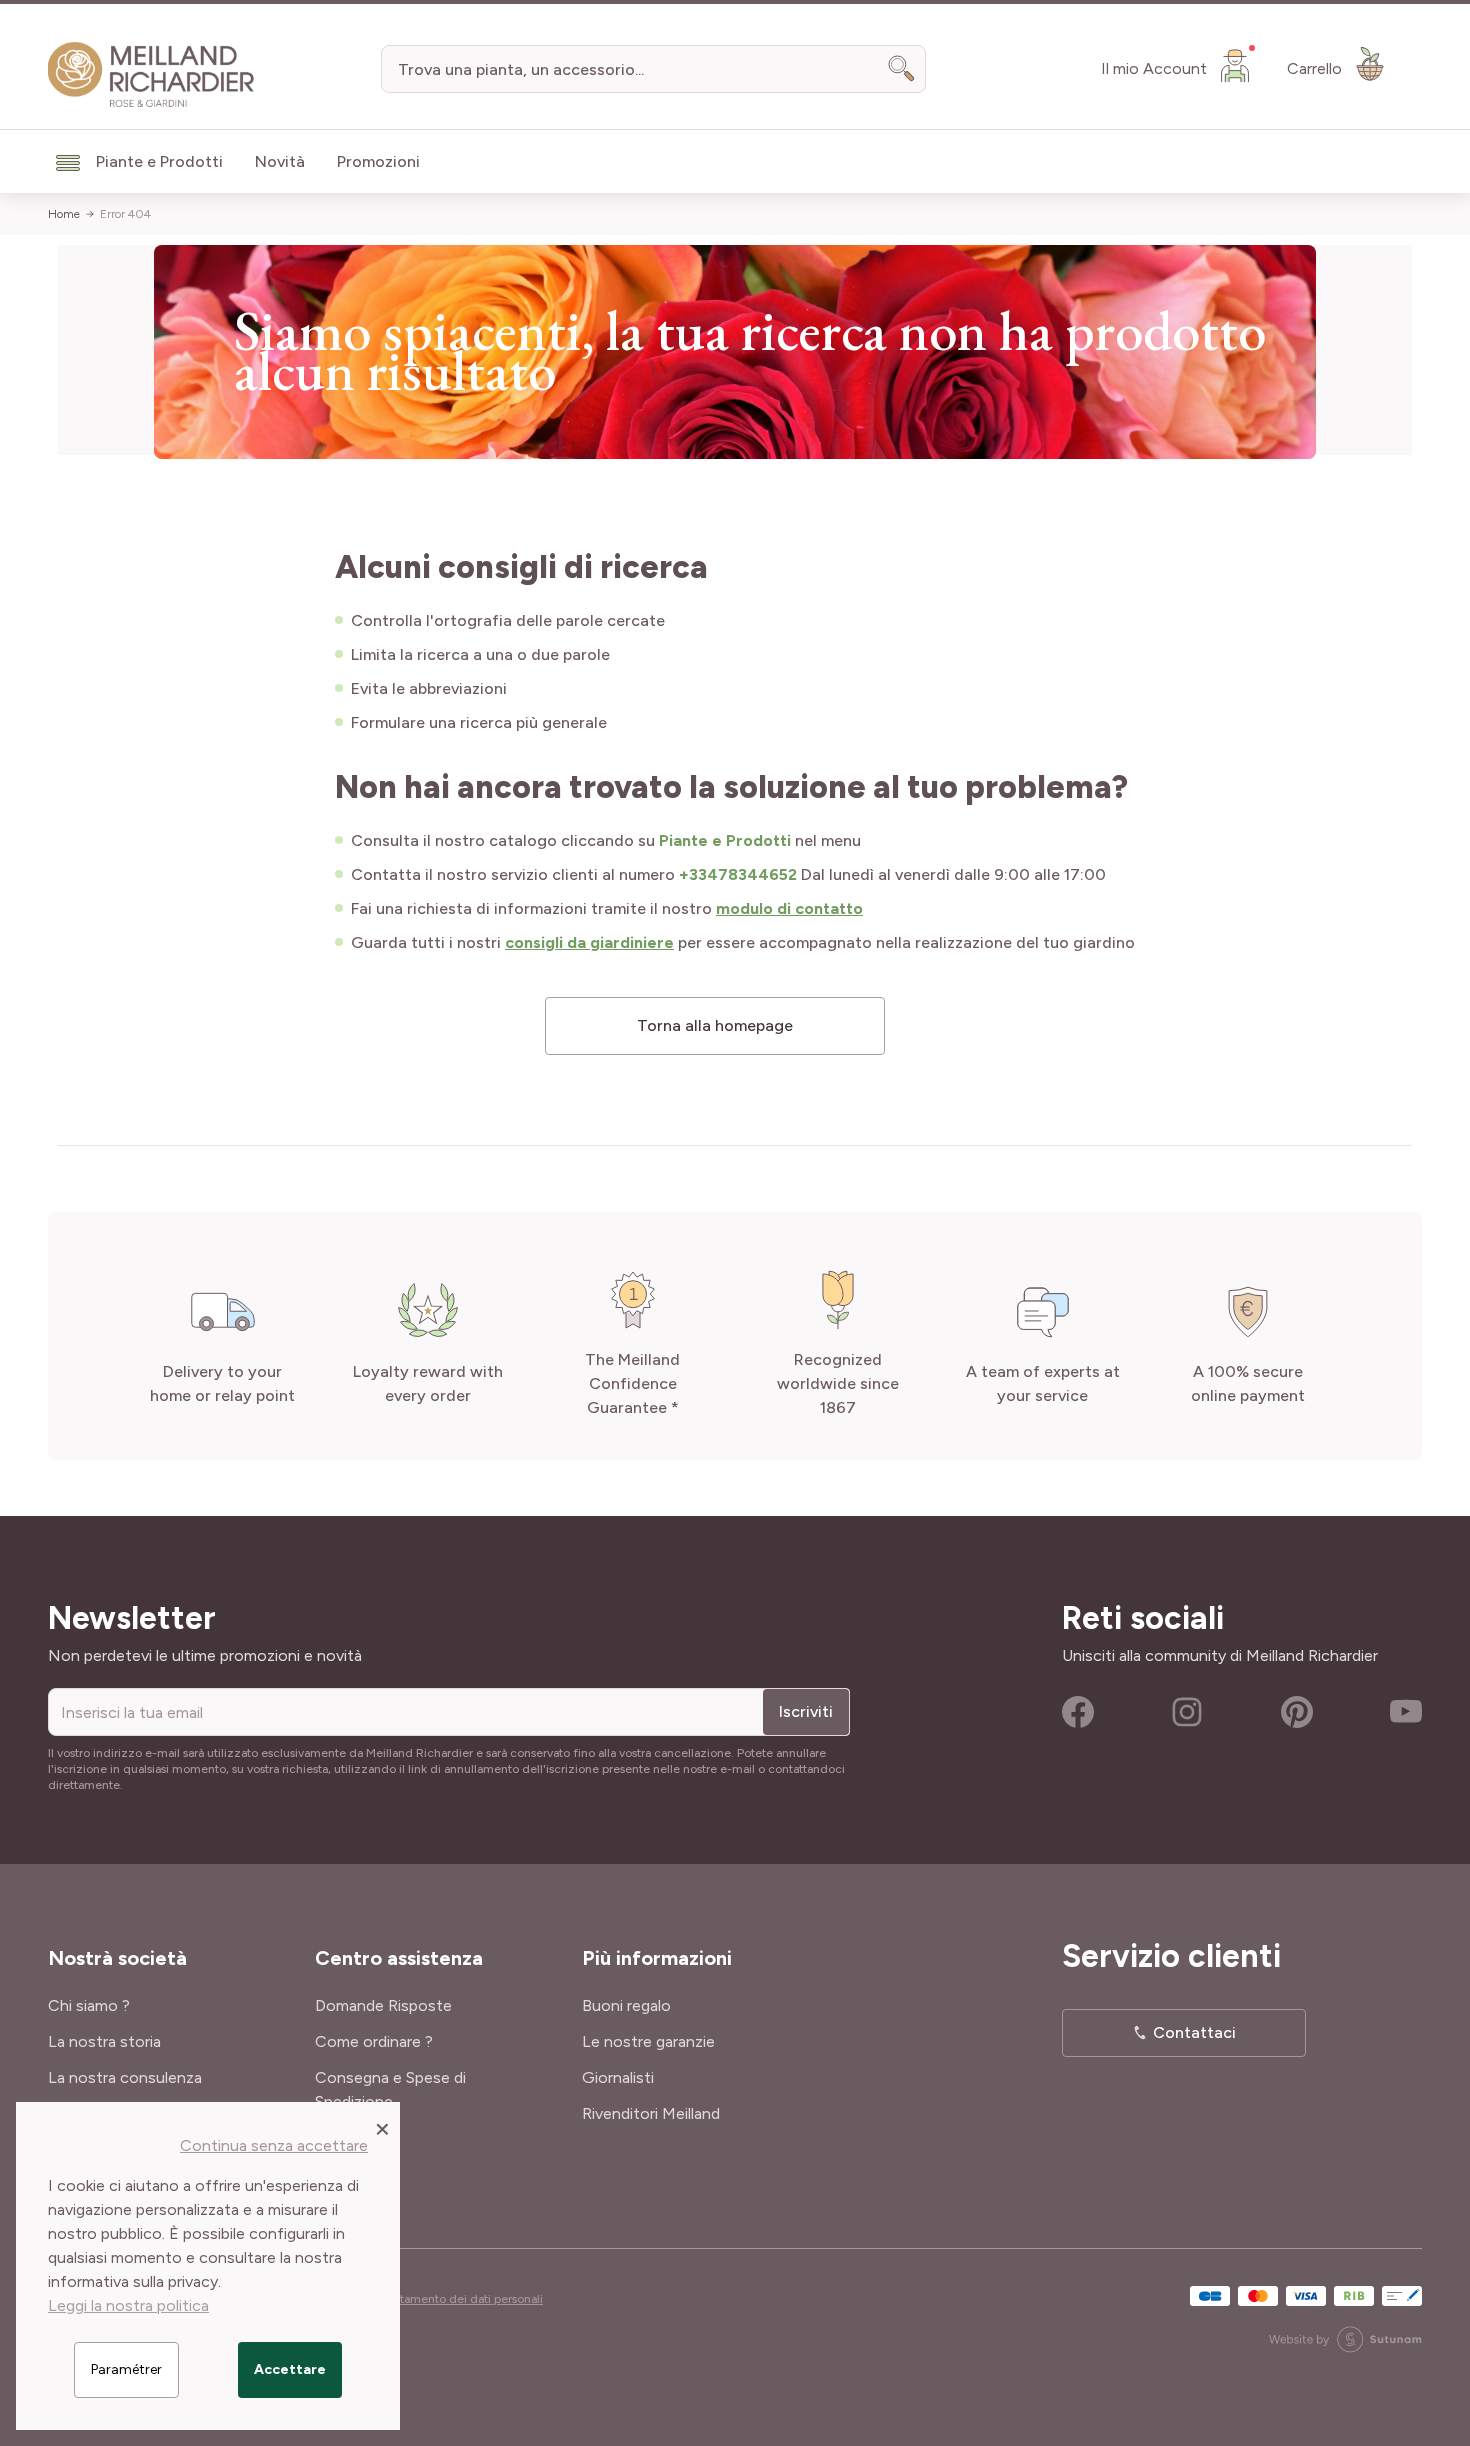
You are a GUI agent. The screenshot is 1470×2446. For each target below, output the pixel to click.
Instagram (1187, 1712)
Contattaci (1194, 2032)
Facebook (1078, 1712)
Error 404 (125, 214)
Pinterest (1297, 1712)
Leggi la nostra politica (128, 2305)
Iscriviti (806, 1711)
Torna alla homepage (715, 1025)
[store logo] (151, 75)
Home (64, 214)
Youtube (1406, 1712)
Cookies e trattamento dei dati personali (434, 2299)
